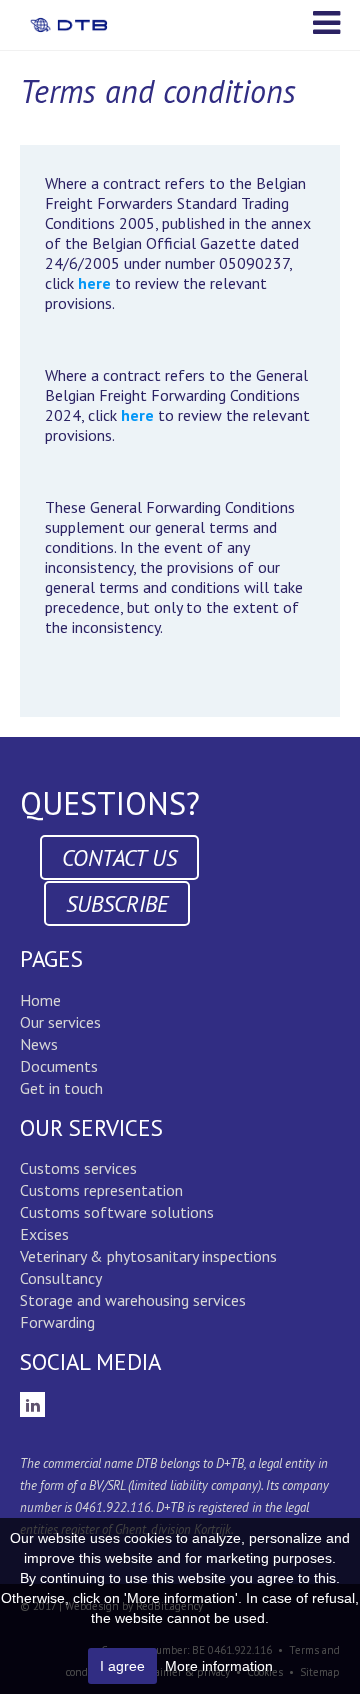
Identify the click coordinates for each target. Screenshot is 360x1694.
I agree (122, 1666)
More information (219, 1666)
